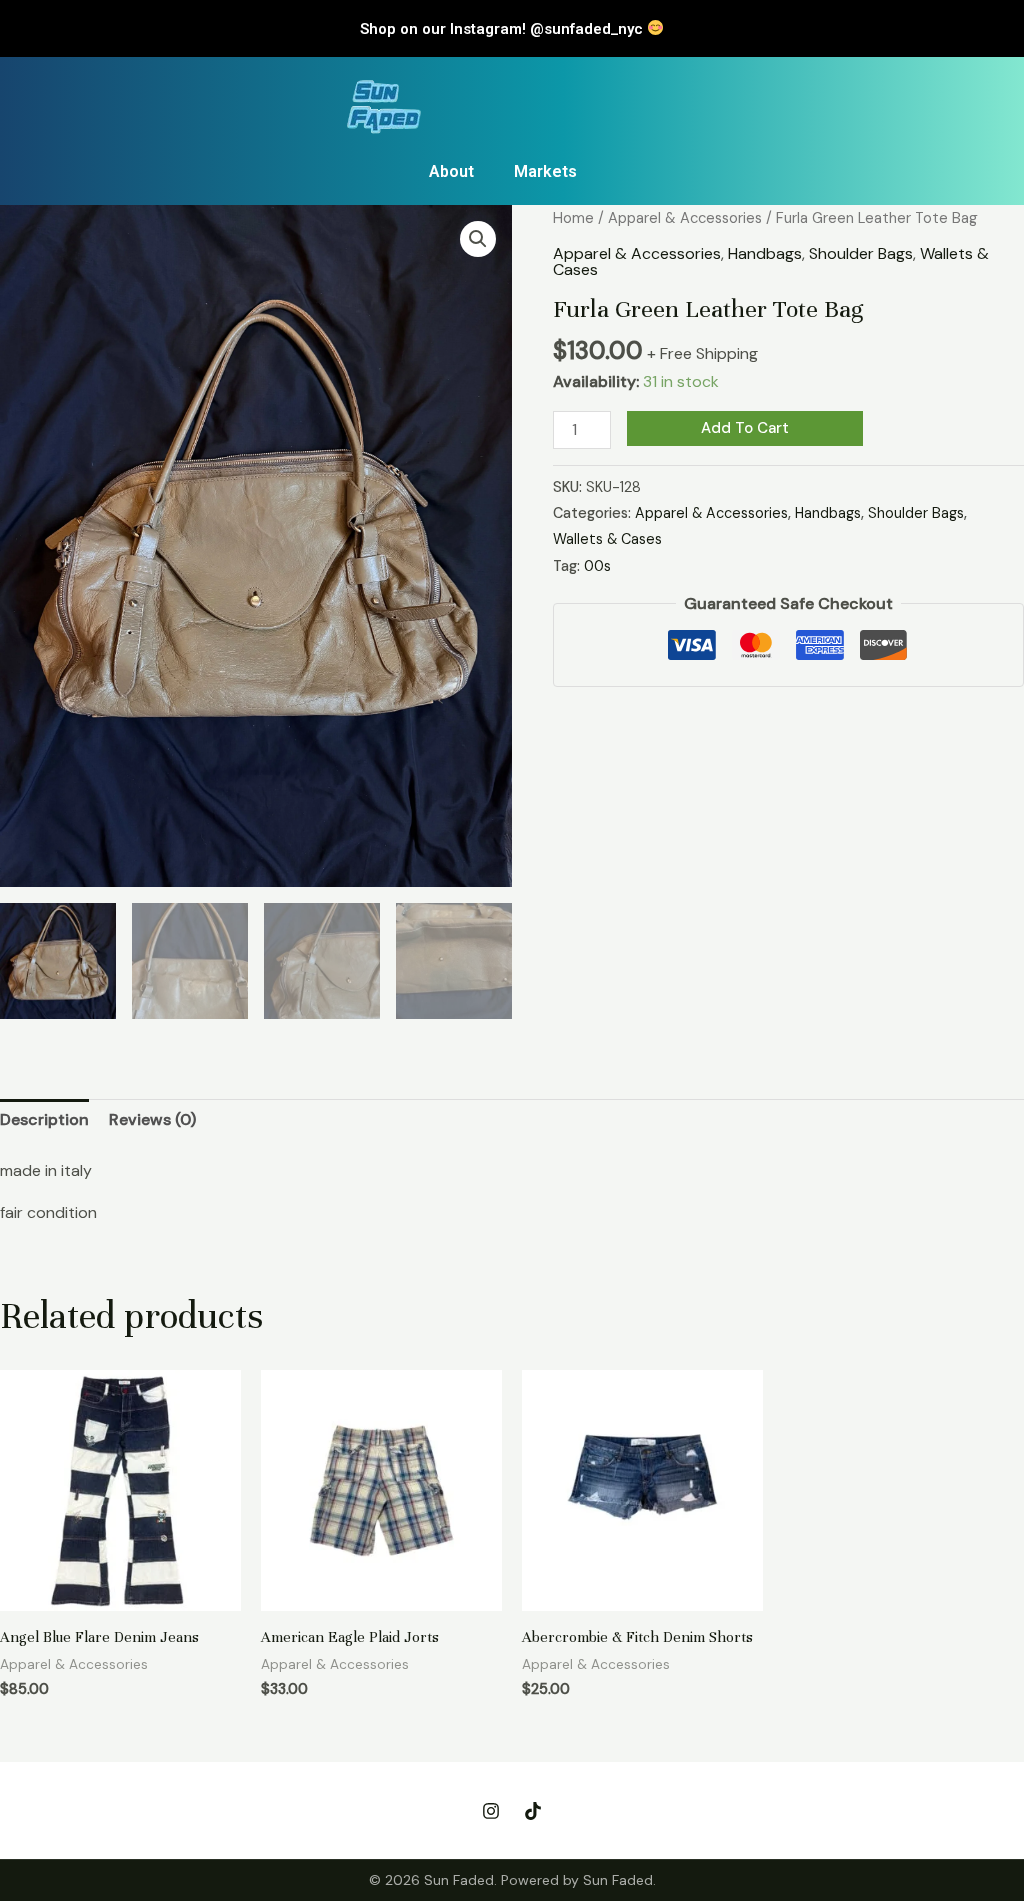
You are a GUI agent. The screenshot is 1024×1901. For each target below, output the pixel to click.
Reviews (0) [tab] (152, 1119)
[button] (478, 239)
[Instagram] (491, 1811)
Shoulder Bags (861, 253)
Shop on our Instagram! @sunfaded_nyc (503, 29)
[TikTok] (533, 1811)
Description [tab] (44, 1119)
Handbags (765, 253)
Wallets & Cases (607, 539)
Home (573, 218)
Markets (545, 171)
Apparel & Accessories (685, 218)
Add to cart (745, 428)
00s (597, 566)
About (451, 171)
